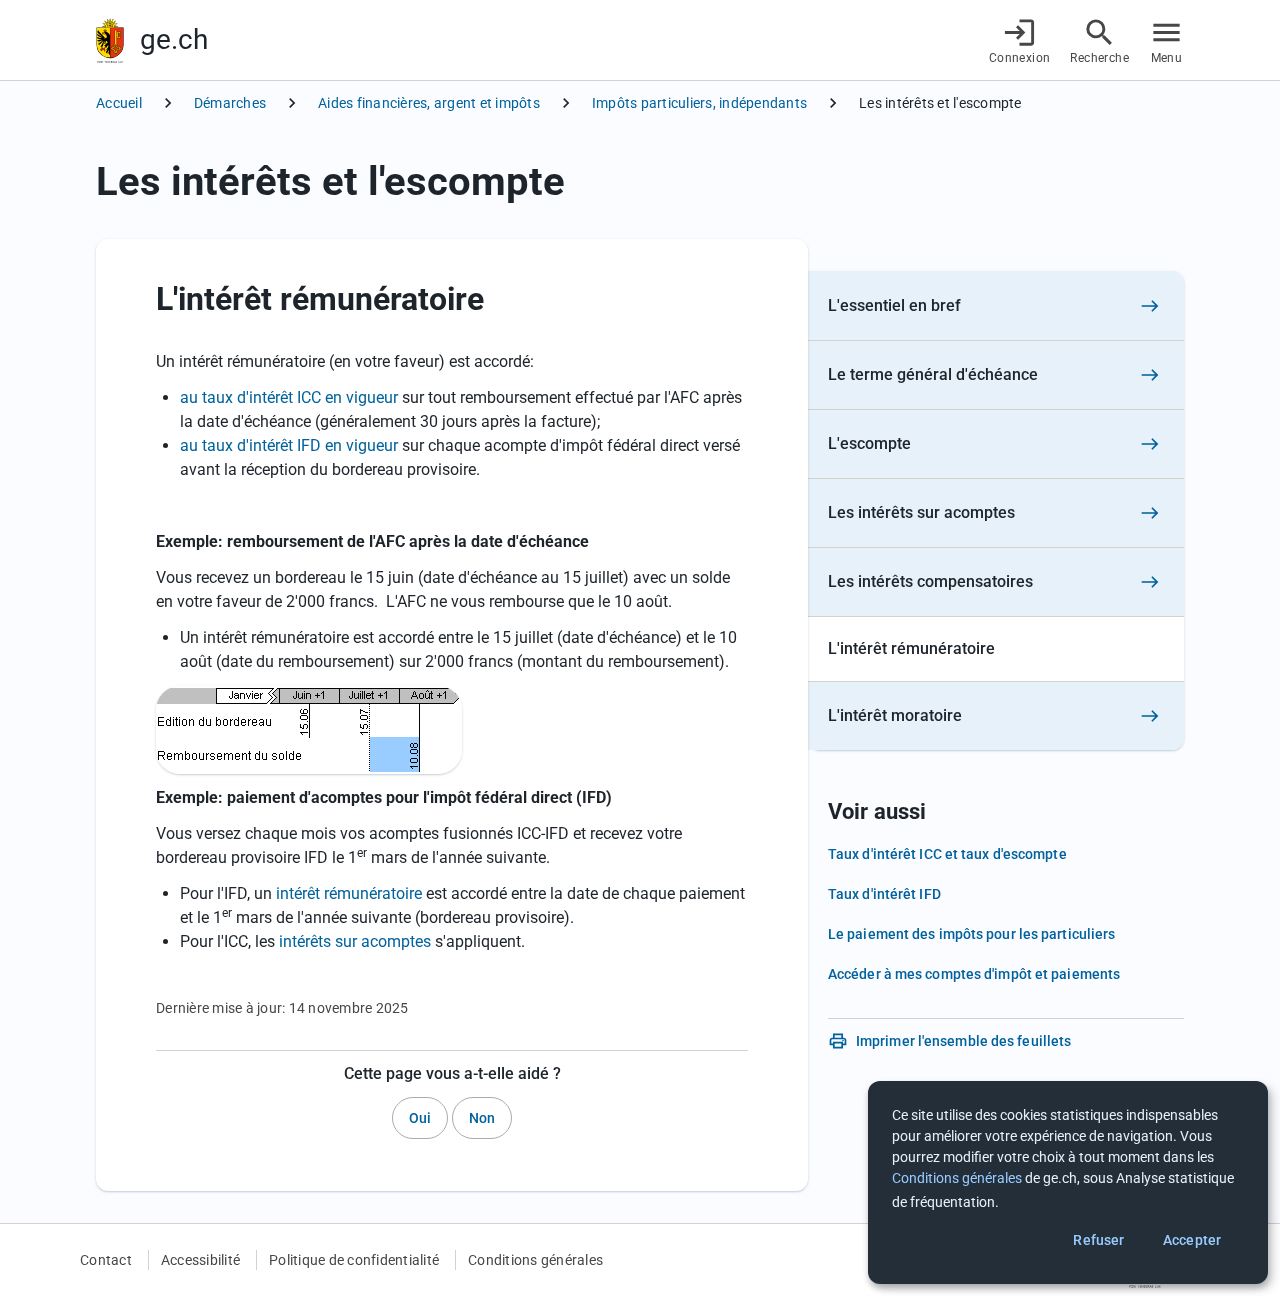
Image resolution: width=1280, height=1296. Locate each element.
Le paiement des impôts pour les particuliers (971, 934)
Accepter (1192, 1240)
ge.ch (174, 39)
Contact (106, 1260)
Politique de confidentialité (354, 1260)
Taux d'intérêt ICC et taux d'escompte (947, 854)
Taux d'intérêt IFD (884, 894)
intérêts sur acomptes (355, 941)
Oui (420, 1118)
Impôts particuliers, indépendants (699, 103)
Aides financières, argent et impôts (429, 103)
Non (482, 1118)
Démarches (230, 103)
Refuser (1098, 1240)
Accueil (119, 103)
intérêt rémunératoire (349, 893)
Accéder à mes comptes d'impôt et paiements (974, 974)
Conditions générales (535, 1260)
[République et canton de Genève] (110, 40)
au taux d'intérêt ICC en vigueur (289, 397)
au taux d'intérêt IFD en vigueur (289, 445)
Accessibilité (200, 1260)
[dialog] (1068, 1182)
